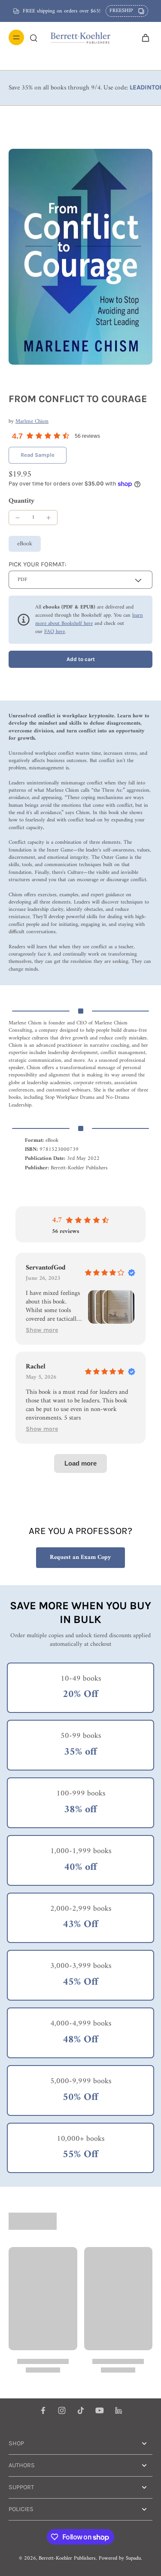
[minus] (18, 518)
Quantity (21, 501)
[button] (80, 659)
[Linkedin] (118, 2410)
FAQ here (55, 632)
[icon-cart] (143, 37)
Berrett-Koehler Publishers (67, 2558)
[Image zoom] (80, 257)
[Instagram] (62, 2410)
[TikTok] (81, 2410)
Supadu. (134, 2558)
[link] (38, 455)
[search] (33, 37)
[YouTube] (100, 2410)
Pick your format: (37, 564)
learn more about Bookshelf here (89, 619)
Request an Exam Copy (80, 1557)
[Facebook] (43, 2410)
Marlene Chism (32, 421)
